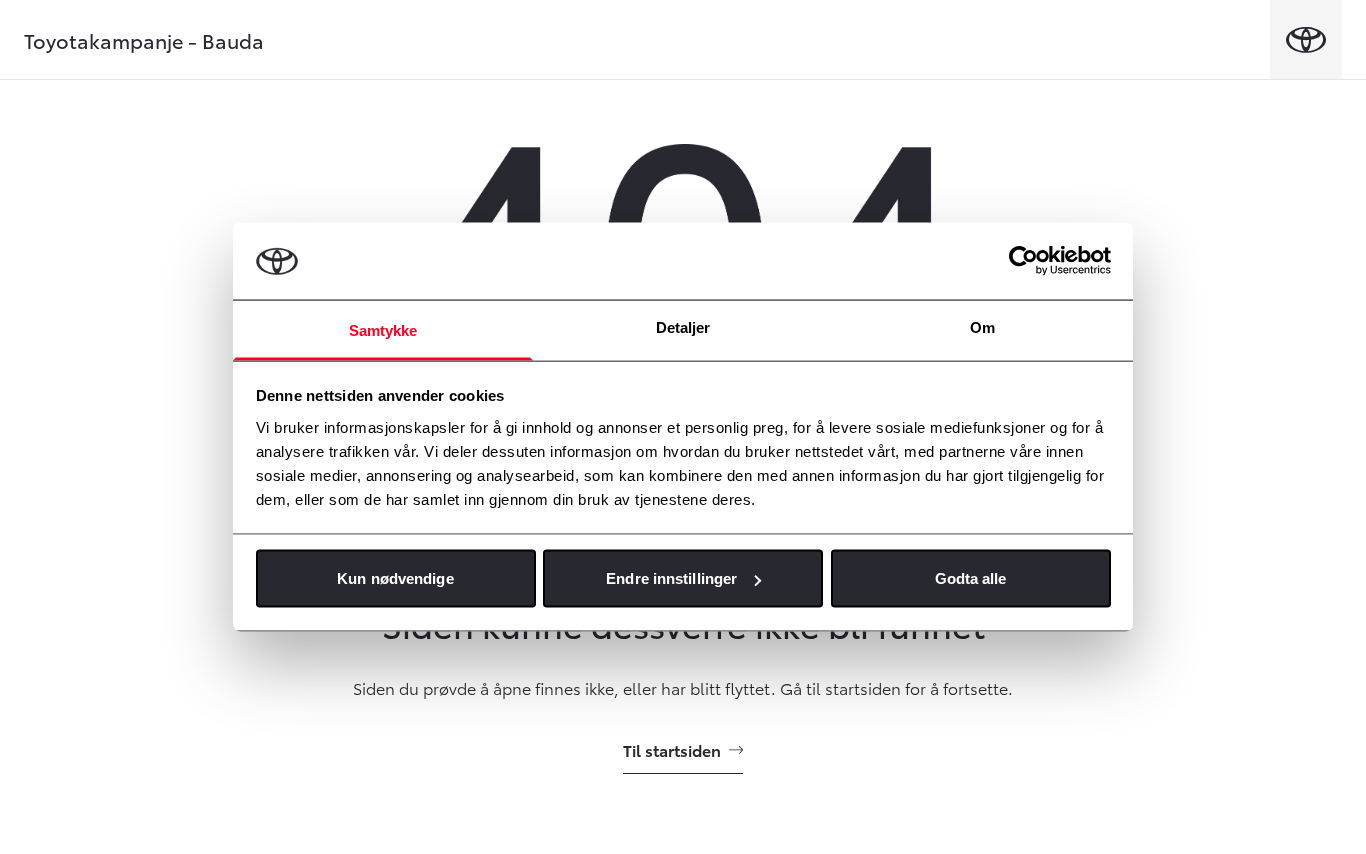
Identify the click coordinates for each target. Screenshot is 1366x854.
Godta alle (971, 578)
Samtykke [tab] (383, 329)
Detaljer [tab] (683, 326)
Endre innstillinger (671, 578)
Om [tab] (982, 326)
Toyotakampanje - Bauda (144, 40)
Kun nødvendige (395, 578)
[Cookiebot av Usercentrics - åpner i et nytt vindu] (1023, 261)
